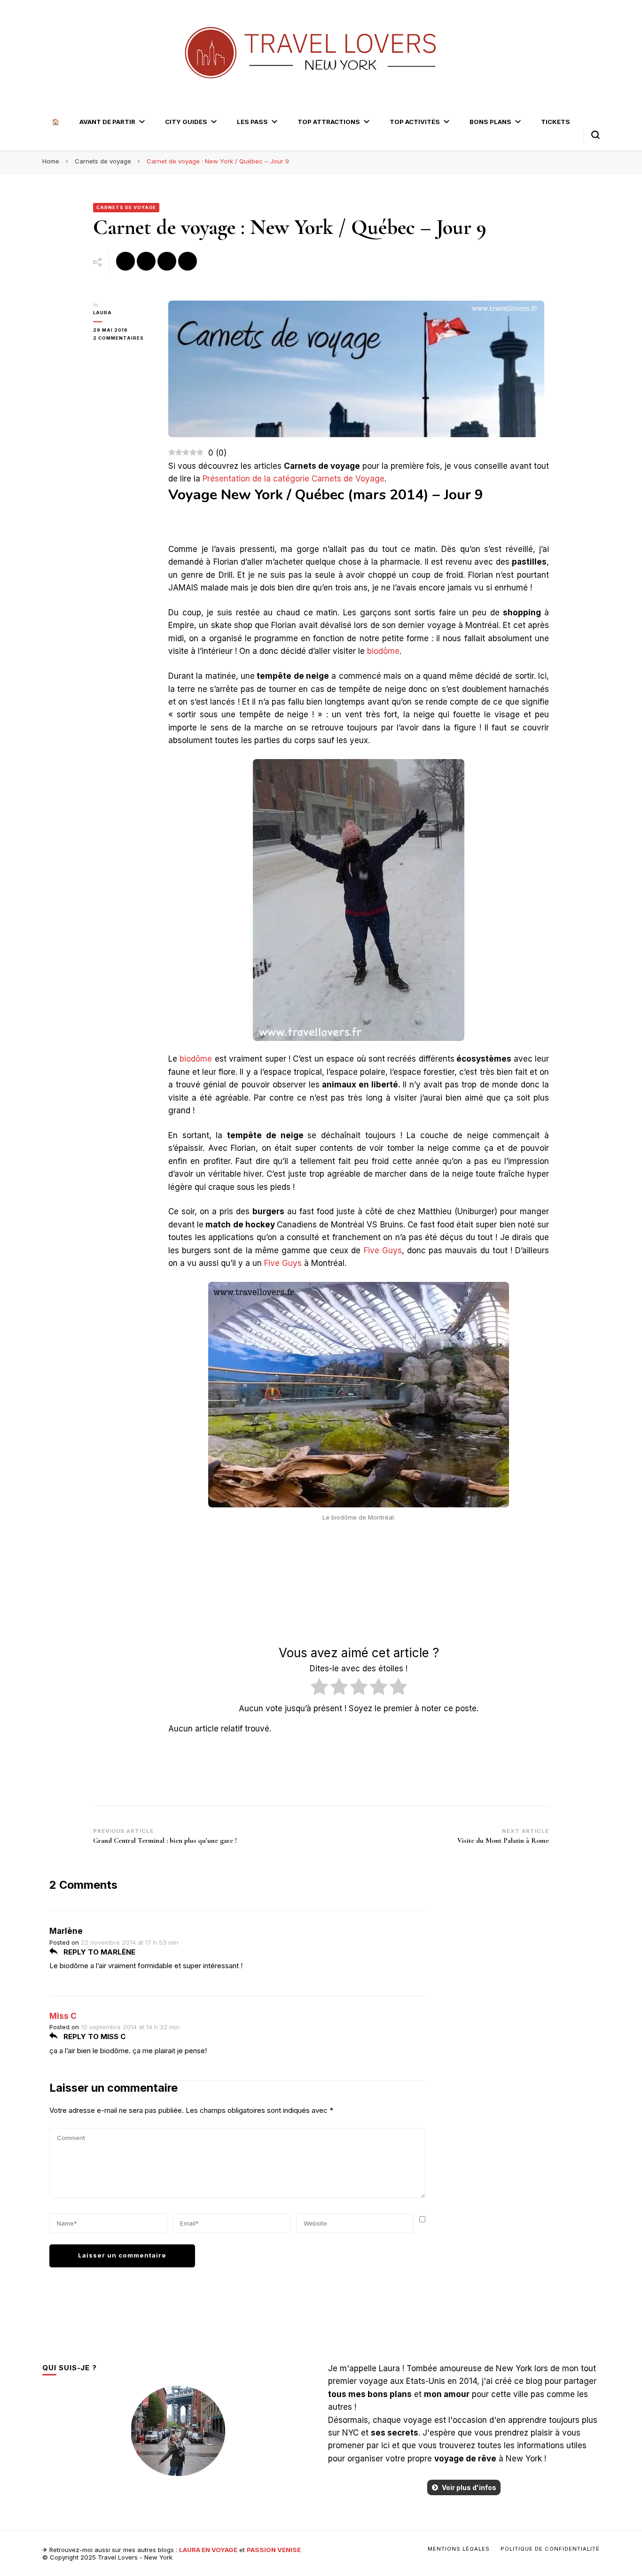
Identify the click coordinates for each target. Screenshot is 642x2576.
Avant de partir (107, 122)
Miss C (63, 2016)
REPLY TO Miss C (94, 2037)
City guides (186, 122)
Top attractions (329, 122)
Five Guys (383, 1250)
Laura (102, 313)
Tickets (556, 122)
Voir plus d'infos (469, 2487)
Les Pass (252, 122)
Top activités (415, 122)
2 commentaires (124, 338)
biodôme (383, 651)
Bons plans (490, 122)
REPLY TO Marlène (98, 1952)
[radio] (319, 1688)
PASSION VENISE (274, 2550)
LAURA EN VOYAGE (208, 2550)
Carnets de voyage (126, 207)
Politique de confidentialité (550, 2549)
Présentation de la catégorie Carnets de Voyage (294, 479)
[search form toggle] (595, 135)
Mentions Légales (459, 2549)
